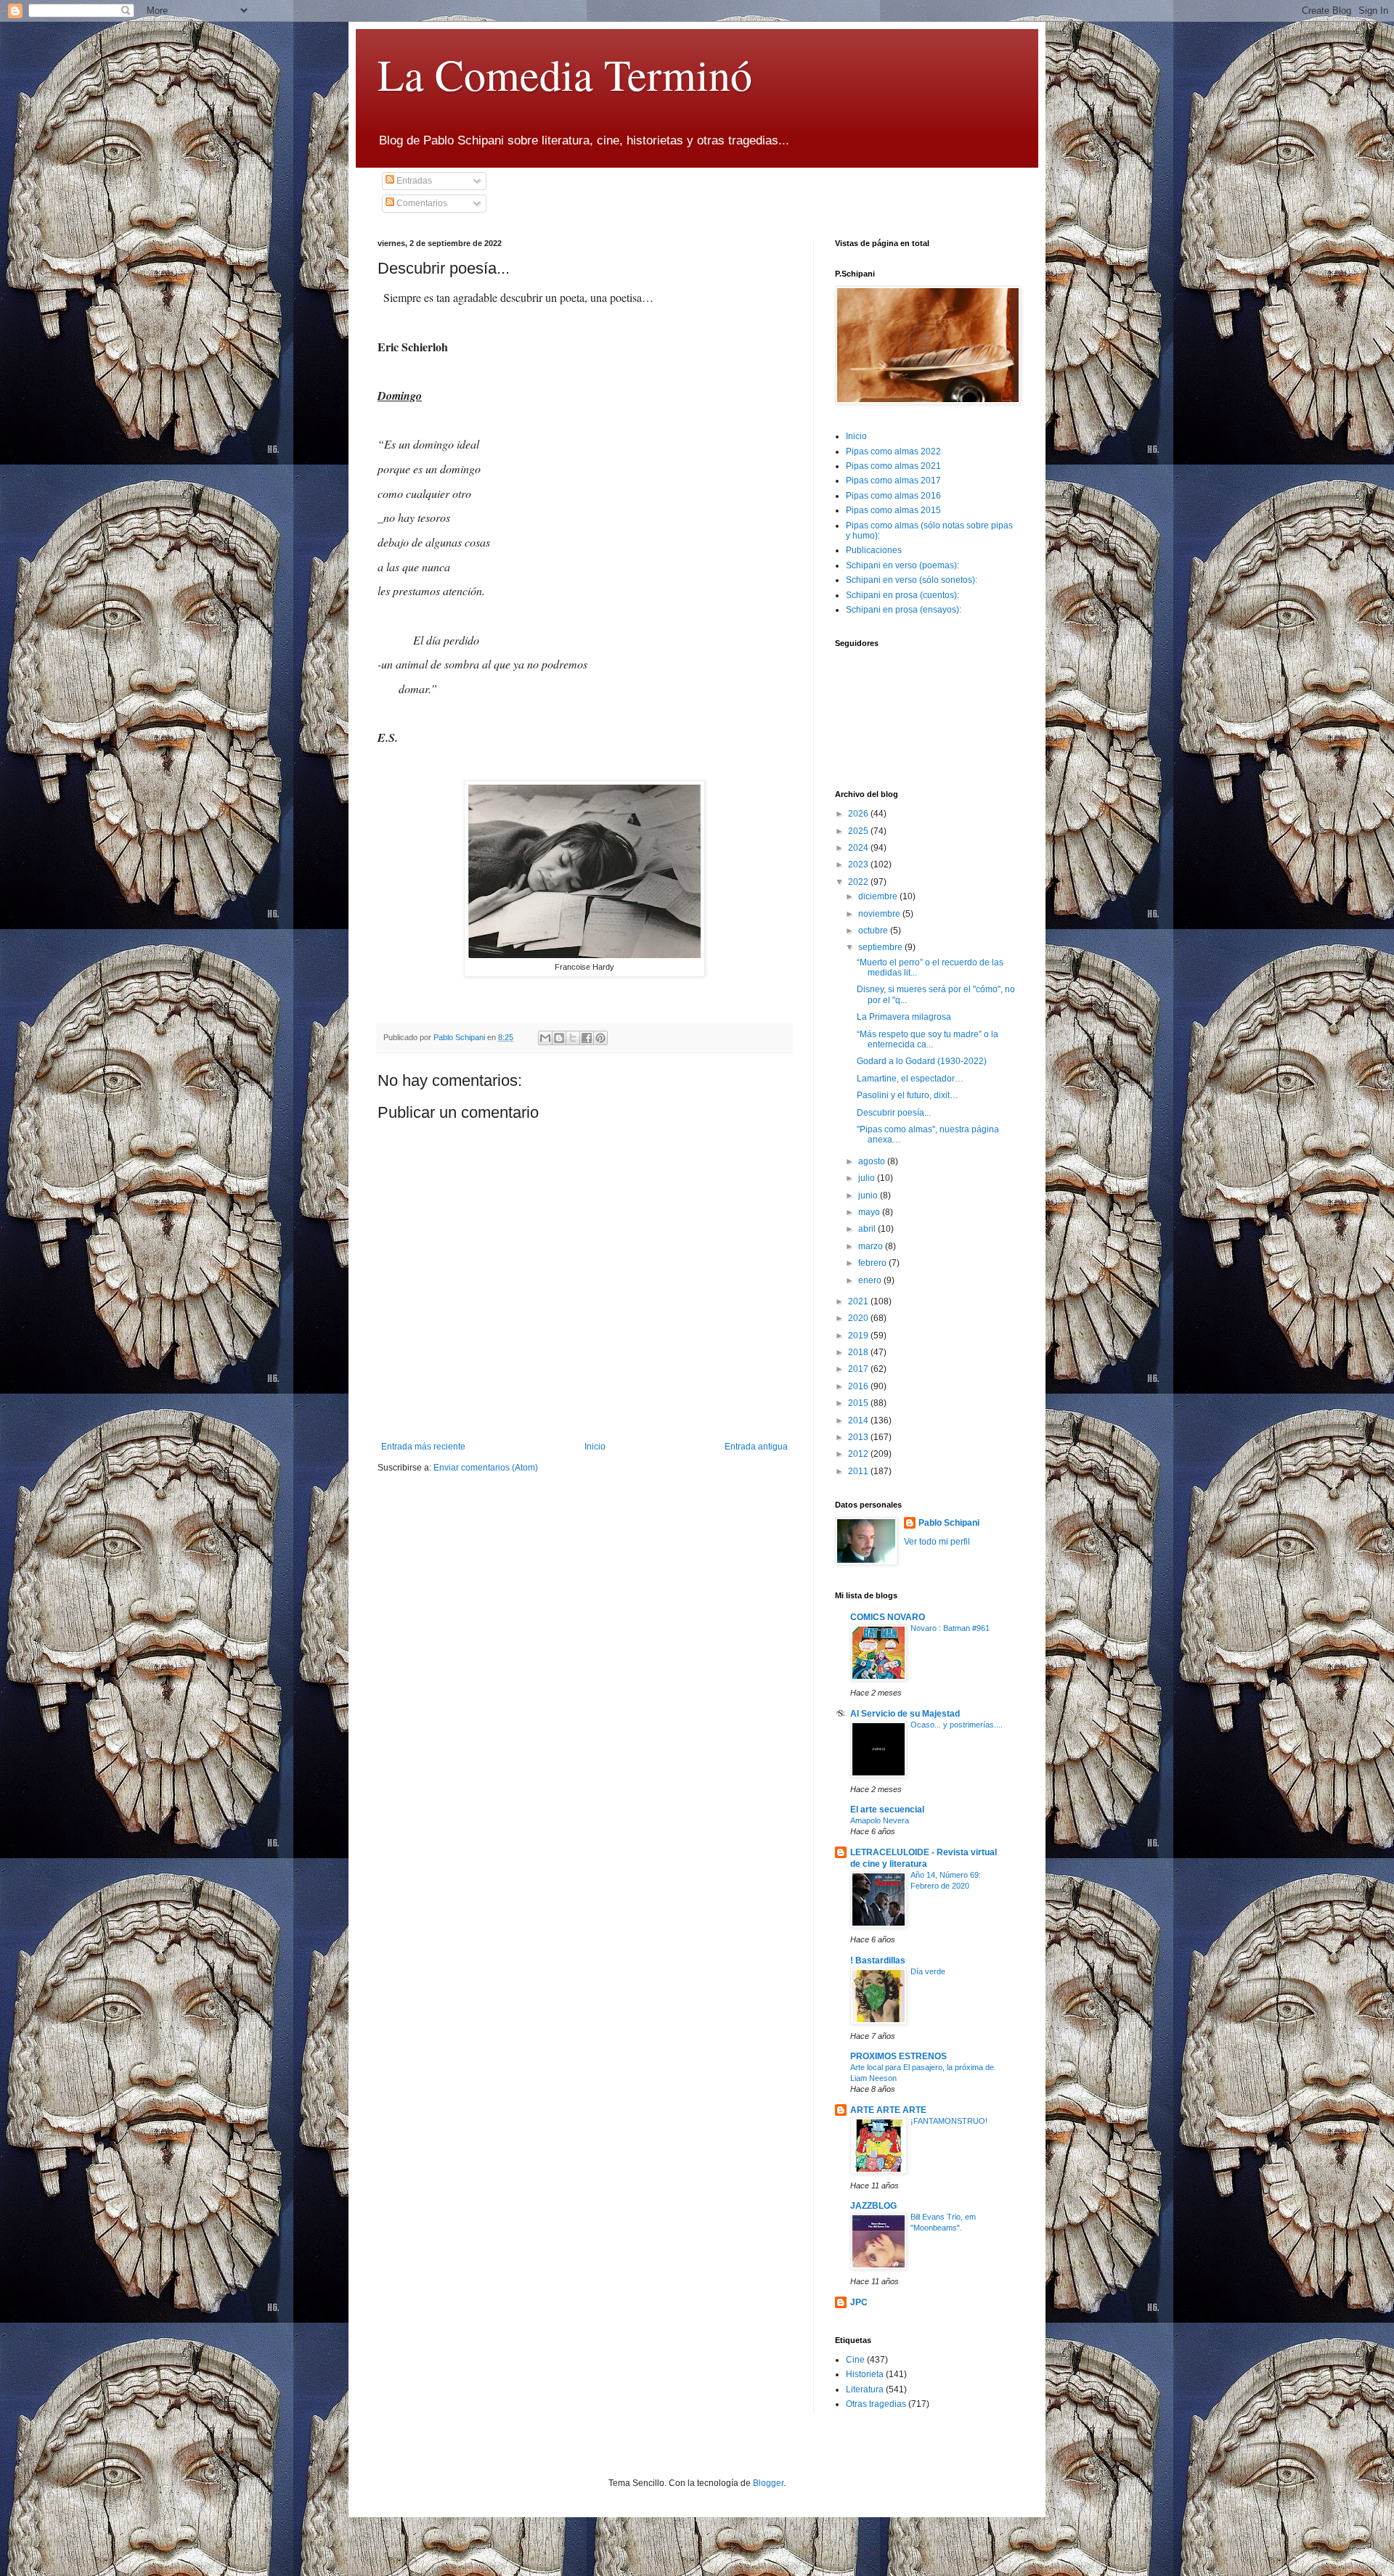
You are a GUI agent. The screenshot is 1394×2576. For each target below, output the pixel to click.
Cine (855, 2360)
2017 (859, 1369)
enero (871, 1280)
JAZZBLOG (873, 2206)
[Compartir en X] (573, 1038)
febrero (873, 1263)
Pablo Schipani (949, 1523)
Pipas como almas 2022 (893, 451)
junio (869, 1195)
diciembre (879, 896)
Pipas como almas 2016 (893, 496)
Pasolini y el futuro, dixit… (908, 1095)
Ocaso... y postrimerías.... (957, 1725)
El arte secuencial (887, 1810)
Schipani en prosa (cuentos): (902, 595)
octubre (874, 931)
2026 (859, 814)
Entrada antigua (756, 1447)
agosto (873, 1161)
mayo (870, 1212)
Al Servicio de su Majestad (905, 1714)
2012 (859, 1454)
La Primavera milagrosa (904, 1017)
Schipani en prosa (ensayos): (904, 610)
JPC (859, 2302)
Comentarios (421, 203)
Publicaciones (874, 550)
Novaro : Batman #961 (950, 1628)
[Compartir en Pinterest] (600, 1038)
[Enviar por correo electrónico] (545, 1038)
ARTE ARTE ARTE (888, 2110)
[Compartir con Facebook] (587, 1038)
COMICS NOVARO (888, 1617)
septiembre (881, 947)
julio (868, 1178)
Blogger (768, 2483)
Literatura (865, 2389)
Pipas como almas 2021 (893, 466)
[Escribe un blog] (559, 1038)
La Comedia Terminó (565, 74)
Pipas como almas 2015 (893, 510)
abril (868, 1229)
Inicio (595, 1447)
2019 (859, 1336)
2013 (859, 1437)
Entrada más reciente (423, 1447)
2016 (859, 1386)
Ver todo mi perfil (937, 1542)
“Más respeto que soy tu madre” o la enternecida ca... (928, 1039)
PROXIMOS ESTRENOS (898, 2056)
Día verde (928, 1971)
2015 (859, 1403)
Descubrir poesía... (894, 1113)
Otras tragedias (876, 2404)
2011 (859, 1471)
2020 (859, 1318)
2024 (859, 848)
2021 (859, 1301)
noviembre (880, 914)
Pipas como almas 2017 (893, 481)
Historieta (865, 2374)
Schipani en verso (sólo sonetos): (912, 580)
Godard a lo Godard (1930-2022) (922, 1061)
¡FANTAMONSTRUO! (949, 2121)
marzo (872, 1246)
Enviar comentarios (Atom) (486, 1468)
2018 (859, 1352)
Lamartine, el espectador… (910, 1079)
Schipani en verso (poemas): (902, 565)
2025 (859, 831)
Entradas (413, 181)
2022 (859, 882)
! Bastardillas (878, 1960)
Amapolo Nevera (880, 1820)
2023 (859, 864)
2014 (859, 1420)
